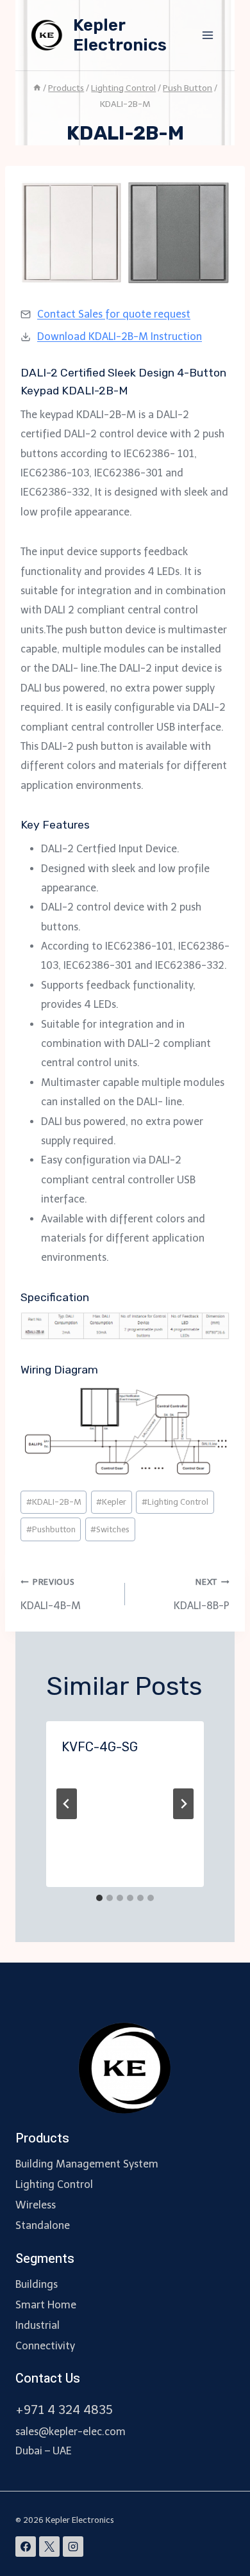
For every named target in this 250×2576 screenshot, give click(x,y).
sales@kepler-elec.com (71, 2432)
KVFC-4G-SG (100, 1747)
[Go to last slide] (67, 1804)
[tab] (99, 1898)
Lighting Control (175, 1502)
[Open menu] (207, 35)
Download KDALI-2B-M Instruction (120, 336)
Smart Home (46, 2305)
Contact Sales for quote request (114, 314)
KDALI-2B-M (54, 1502)
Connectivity (45, 2346)
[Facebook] (26, 2547)
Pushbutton (51, 1529)
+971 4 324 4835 (64, 2410)
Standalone (43, 2225)
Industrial (37, 2325)
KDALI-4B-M (51, 1594)
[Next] (183, 1804)
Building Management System (87, 2164)
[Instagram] (73, 2547)
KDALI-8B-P (202, 1594)
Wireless (36, 2205)
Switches (110, 1529)
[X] (49, 2547)
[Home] (37, 88)
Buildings (37, 2284)
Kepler (111, 1502)
